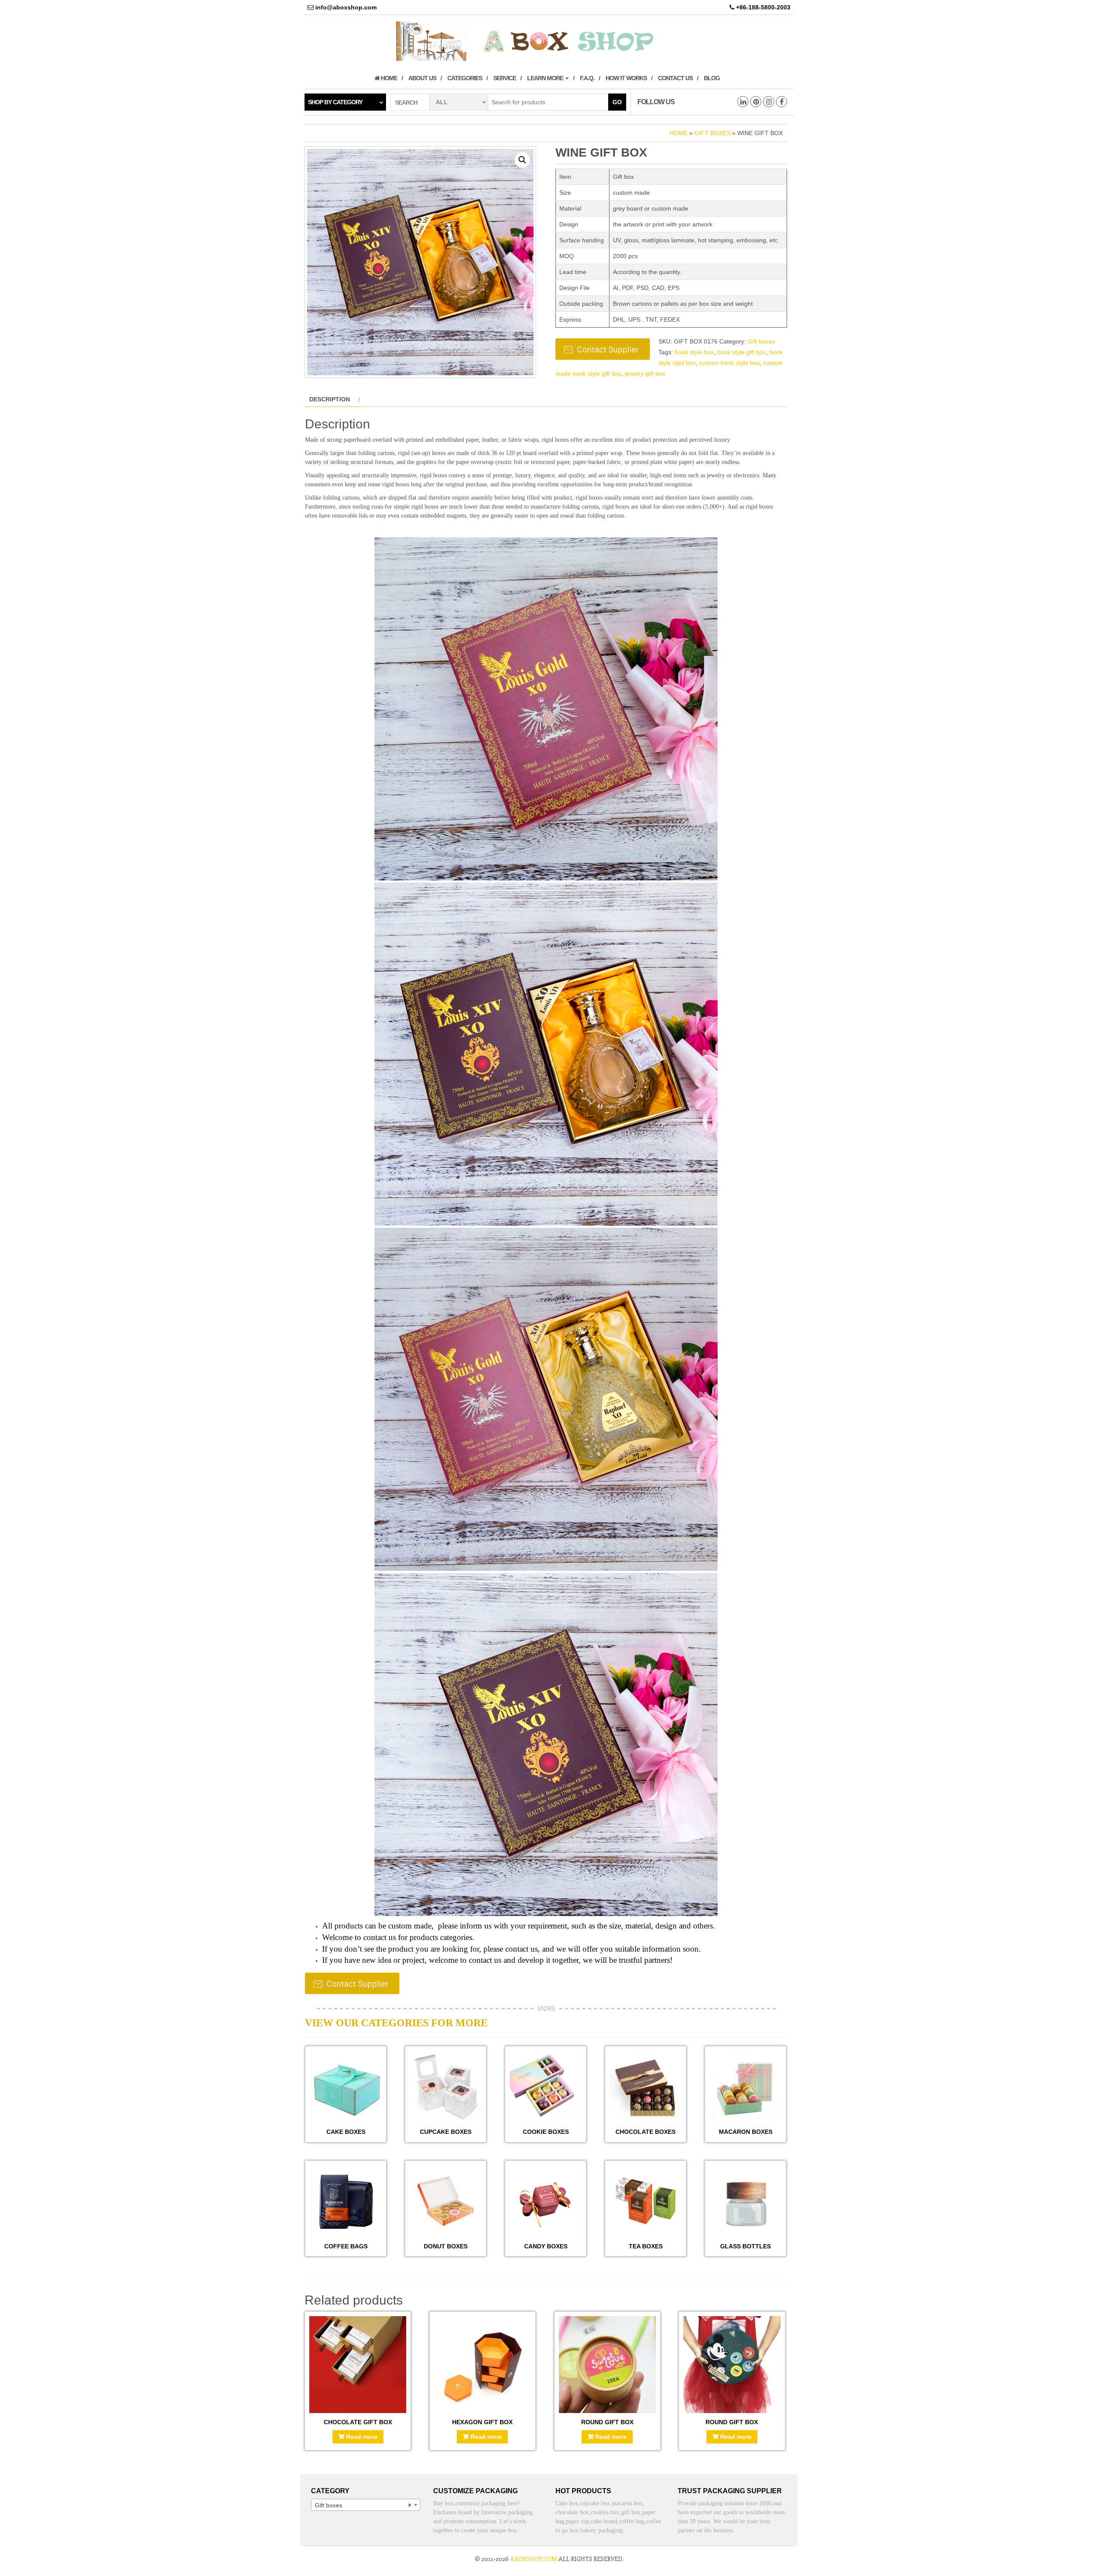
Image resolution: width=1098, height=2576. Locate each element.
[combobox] (366, 2505)
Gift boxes (712, 133)
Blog (712, 78)
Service (505, 78)
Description (330, 399)
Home (388, 78)
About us (422, 78)
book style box (694, 352)
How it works (626, 78)
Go (617, 102)
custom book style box (729, 363)
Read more (362, 2437)
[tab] (333, 399)
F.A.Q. (587, 78)
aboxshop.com (534, 2559)
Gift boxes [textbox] (363, 2505)
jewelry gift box (645, 374)
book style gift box (742, 352)
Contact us (675, 78)
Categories (465, 78)
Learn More (546, 78)
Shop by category (335, 102)
